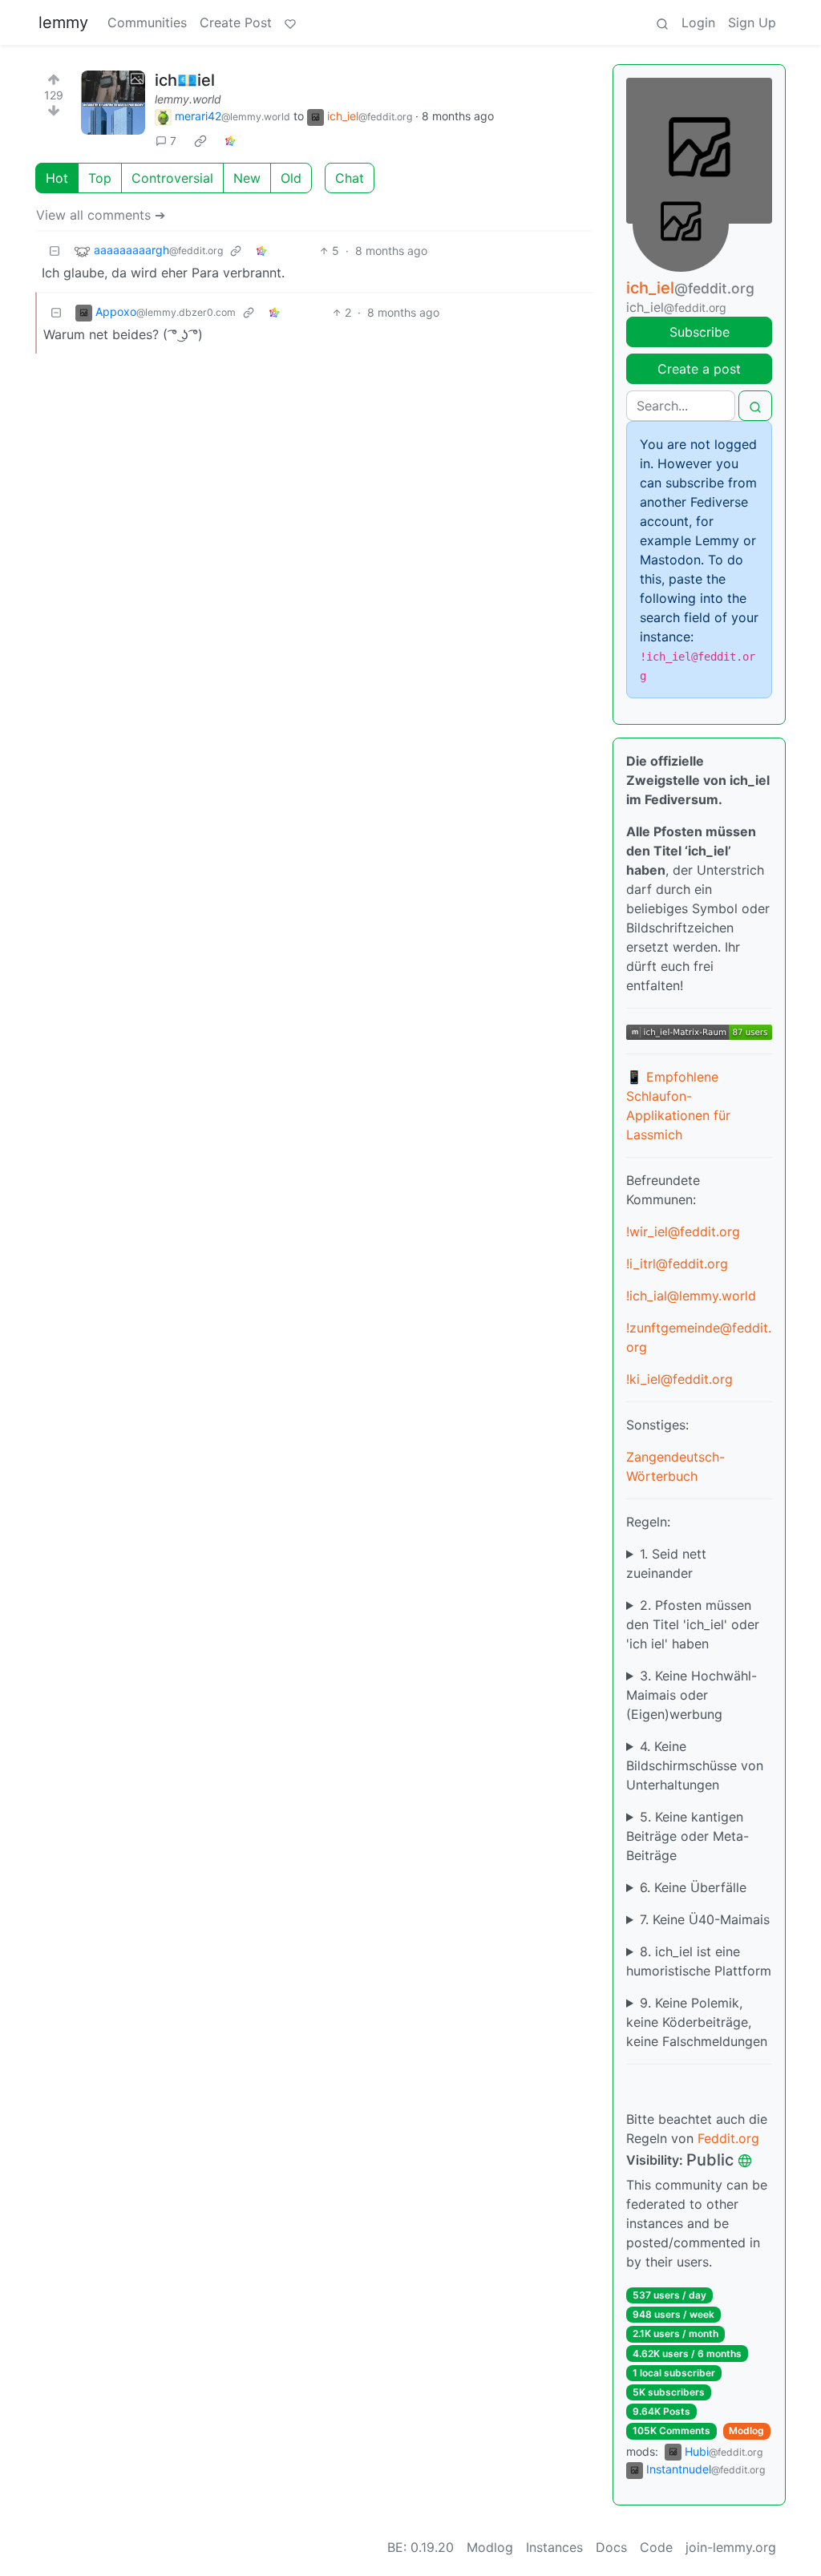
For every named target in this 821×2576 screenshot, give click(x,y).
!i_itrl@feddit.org (677, 1264)
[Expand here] (113, 103)
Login (698, 22)
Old (291, 178)
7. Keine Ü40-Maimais (705, 1919)
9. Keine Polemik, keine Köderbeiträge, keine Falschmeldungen (697, 2022)
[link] (200, 141)
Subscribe (700, 332)
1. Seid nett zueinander (666, 1563)
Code (656, 2547)
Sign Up (752, 22)
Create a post (699, 369)
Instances (554, 2547)
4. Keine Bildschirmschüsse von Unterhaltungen (695, 1765)
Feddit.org (728, 2138)
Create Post (236, 22)
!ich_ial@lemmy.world (691, 1296)
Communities (147, 22)
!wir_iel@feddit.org (683, 1231)
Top (100, 178)
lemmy (63, 22)
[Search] (662, 22)
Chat (350, 178)
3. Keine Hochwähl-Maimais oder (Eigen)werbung (692, 1695)
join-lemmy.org (731, 2547)
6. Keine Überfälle (693, 1887)
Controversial (172, 178)
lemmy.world (188, 99)
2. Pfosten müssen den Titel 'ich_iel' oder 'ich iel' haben (693, 1624)
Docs (611, 2547)
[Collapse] (55, 251)
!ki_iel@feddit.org (679, 1379)
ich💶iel (185, 80)
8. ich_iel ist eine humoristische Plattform (699, 1961)
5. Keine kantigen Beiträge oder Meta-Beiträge (688, 1836)
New (247, 178)
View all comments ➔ (101, 215)
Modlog (746, 2430)
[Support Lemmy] (290, 22)
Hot (57, 178)
